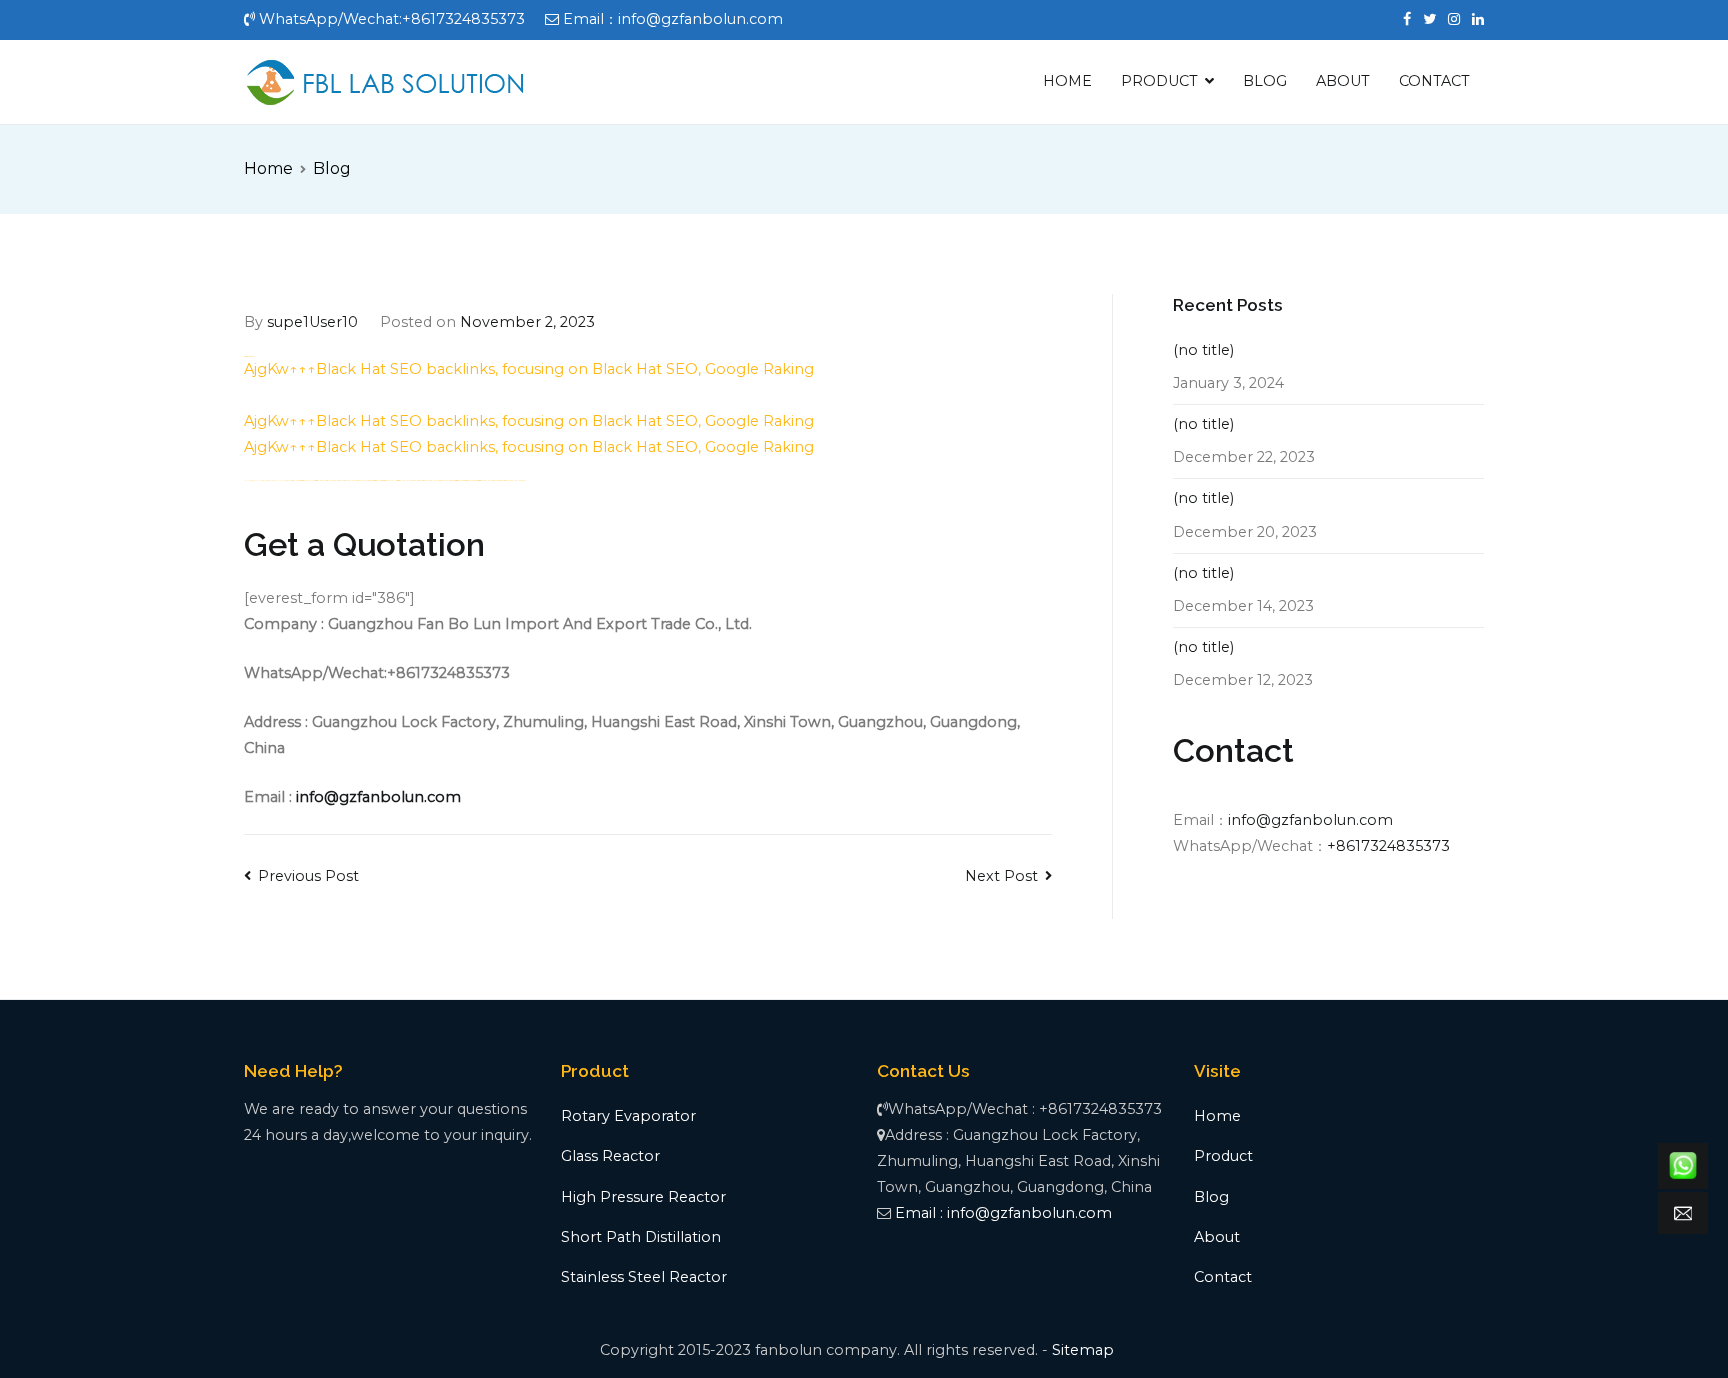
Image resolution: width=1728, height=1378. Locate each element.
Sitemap (1083, 1350)
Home (1217, 1116)
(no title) (1203, 350)
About (1217, 1237)
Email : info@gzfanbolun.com (1003, 1213)
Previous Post (308, 876)
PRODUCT (1159, 81)
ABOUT (1343, 81)
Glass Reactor (610, 1156)
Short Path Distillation (641, 1237)
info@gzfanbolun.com (378, 797)
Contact (1223, 1277)
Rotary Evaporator (628, 1116)
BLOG (1265, 81)
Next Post (1001, 876)
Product (1223, 1156)
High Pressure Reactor (643, 1197)
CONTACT (1434, 81)
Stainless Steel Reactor (644, 1277)
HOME (1067, 81)
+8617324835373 (1388, 846)
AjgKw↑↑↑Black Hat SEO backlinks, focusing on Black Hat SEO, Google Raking (529, 369)
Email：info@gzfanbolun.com (673, 19)
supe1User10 (312, 322)
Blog (1211, 1197)
